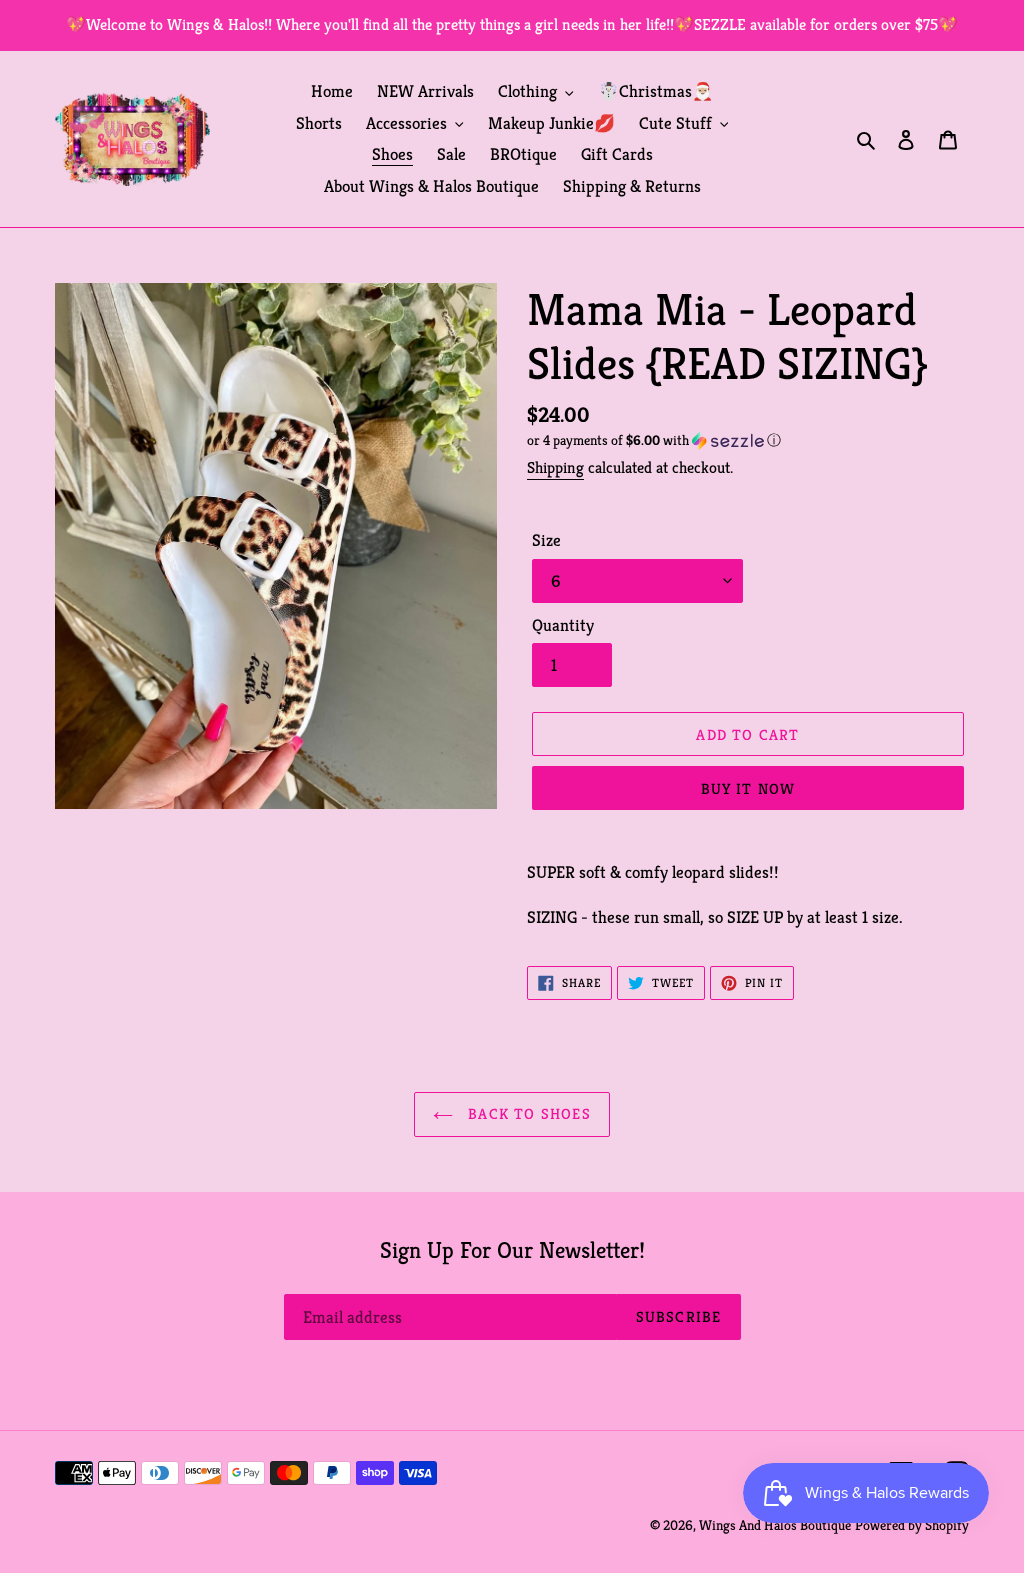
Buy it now (748, 788)
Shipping (555, 467)
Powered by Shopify (912, 1525)
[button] (654, 440)
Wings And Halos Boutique (775, 1525)
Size (546, 540)
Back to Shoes (527, 1113)
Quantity (563, 625)
